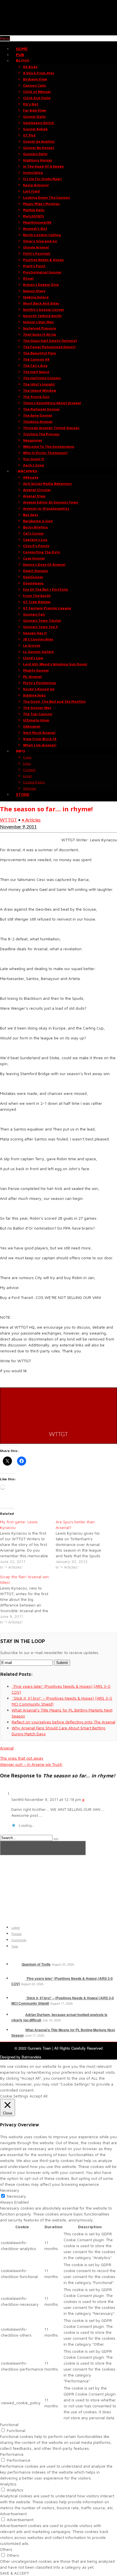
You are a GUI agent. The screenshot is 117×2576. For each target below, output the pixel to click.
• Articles (31, 820)
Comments (19, 1940)
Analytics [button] (8, 2484)
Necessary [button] (10, 2190)
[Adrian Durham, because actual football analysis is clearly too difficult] (18, 2015)
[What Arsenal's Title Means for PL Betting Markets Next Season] (18, 2030)
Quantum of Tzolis (36, 1964)
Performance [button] (12, 2454)
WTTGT (9, 820)
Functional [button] (9, 2424)
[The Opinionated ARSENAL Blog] (58, 32)
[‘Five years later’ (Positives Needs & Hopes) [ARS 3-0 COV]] (18, 1978)
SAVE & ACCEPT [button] (14, 2573)
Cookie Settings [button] (14, 2096)
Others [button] (6, 2549)
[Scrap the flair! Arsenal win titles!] (28, 1599)
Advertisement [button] (13, 2514)
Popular (17, 1934)
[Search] (56, 1839)
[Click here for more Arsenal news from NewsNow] (43, 1848)
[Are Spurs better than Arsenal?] (83, 1545)
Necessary (16, 2196)
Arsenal (7, 1748)
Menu (5, 38)
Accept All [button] (38, 2096)
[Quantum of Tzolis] (16, 1964)
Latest (16, 1927)
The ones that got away (22, 1758)
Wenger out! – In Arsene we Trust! (31, 1764)
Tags (15, 1946)
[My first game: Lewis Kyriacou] (28, 1545)
